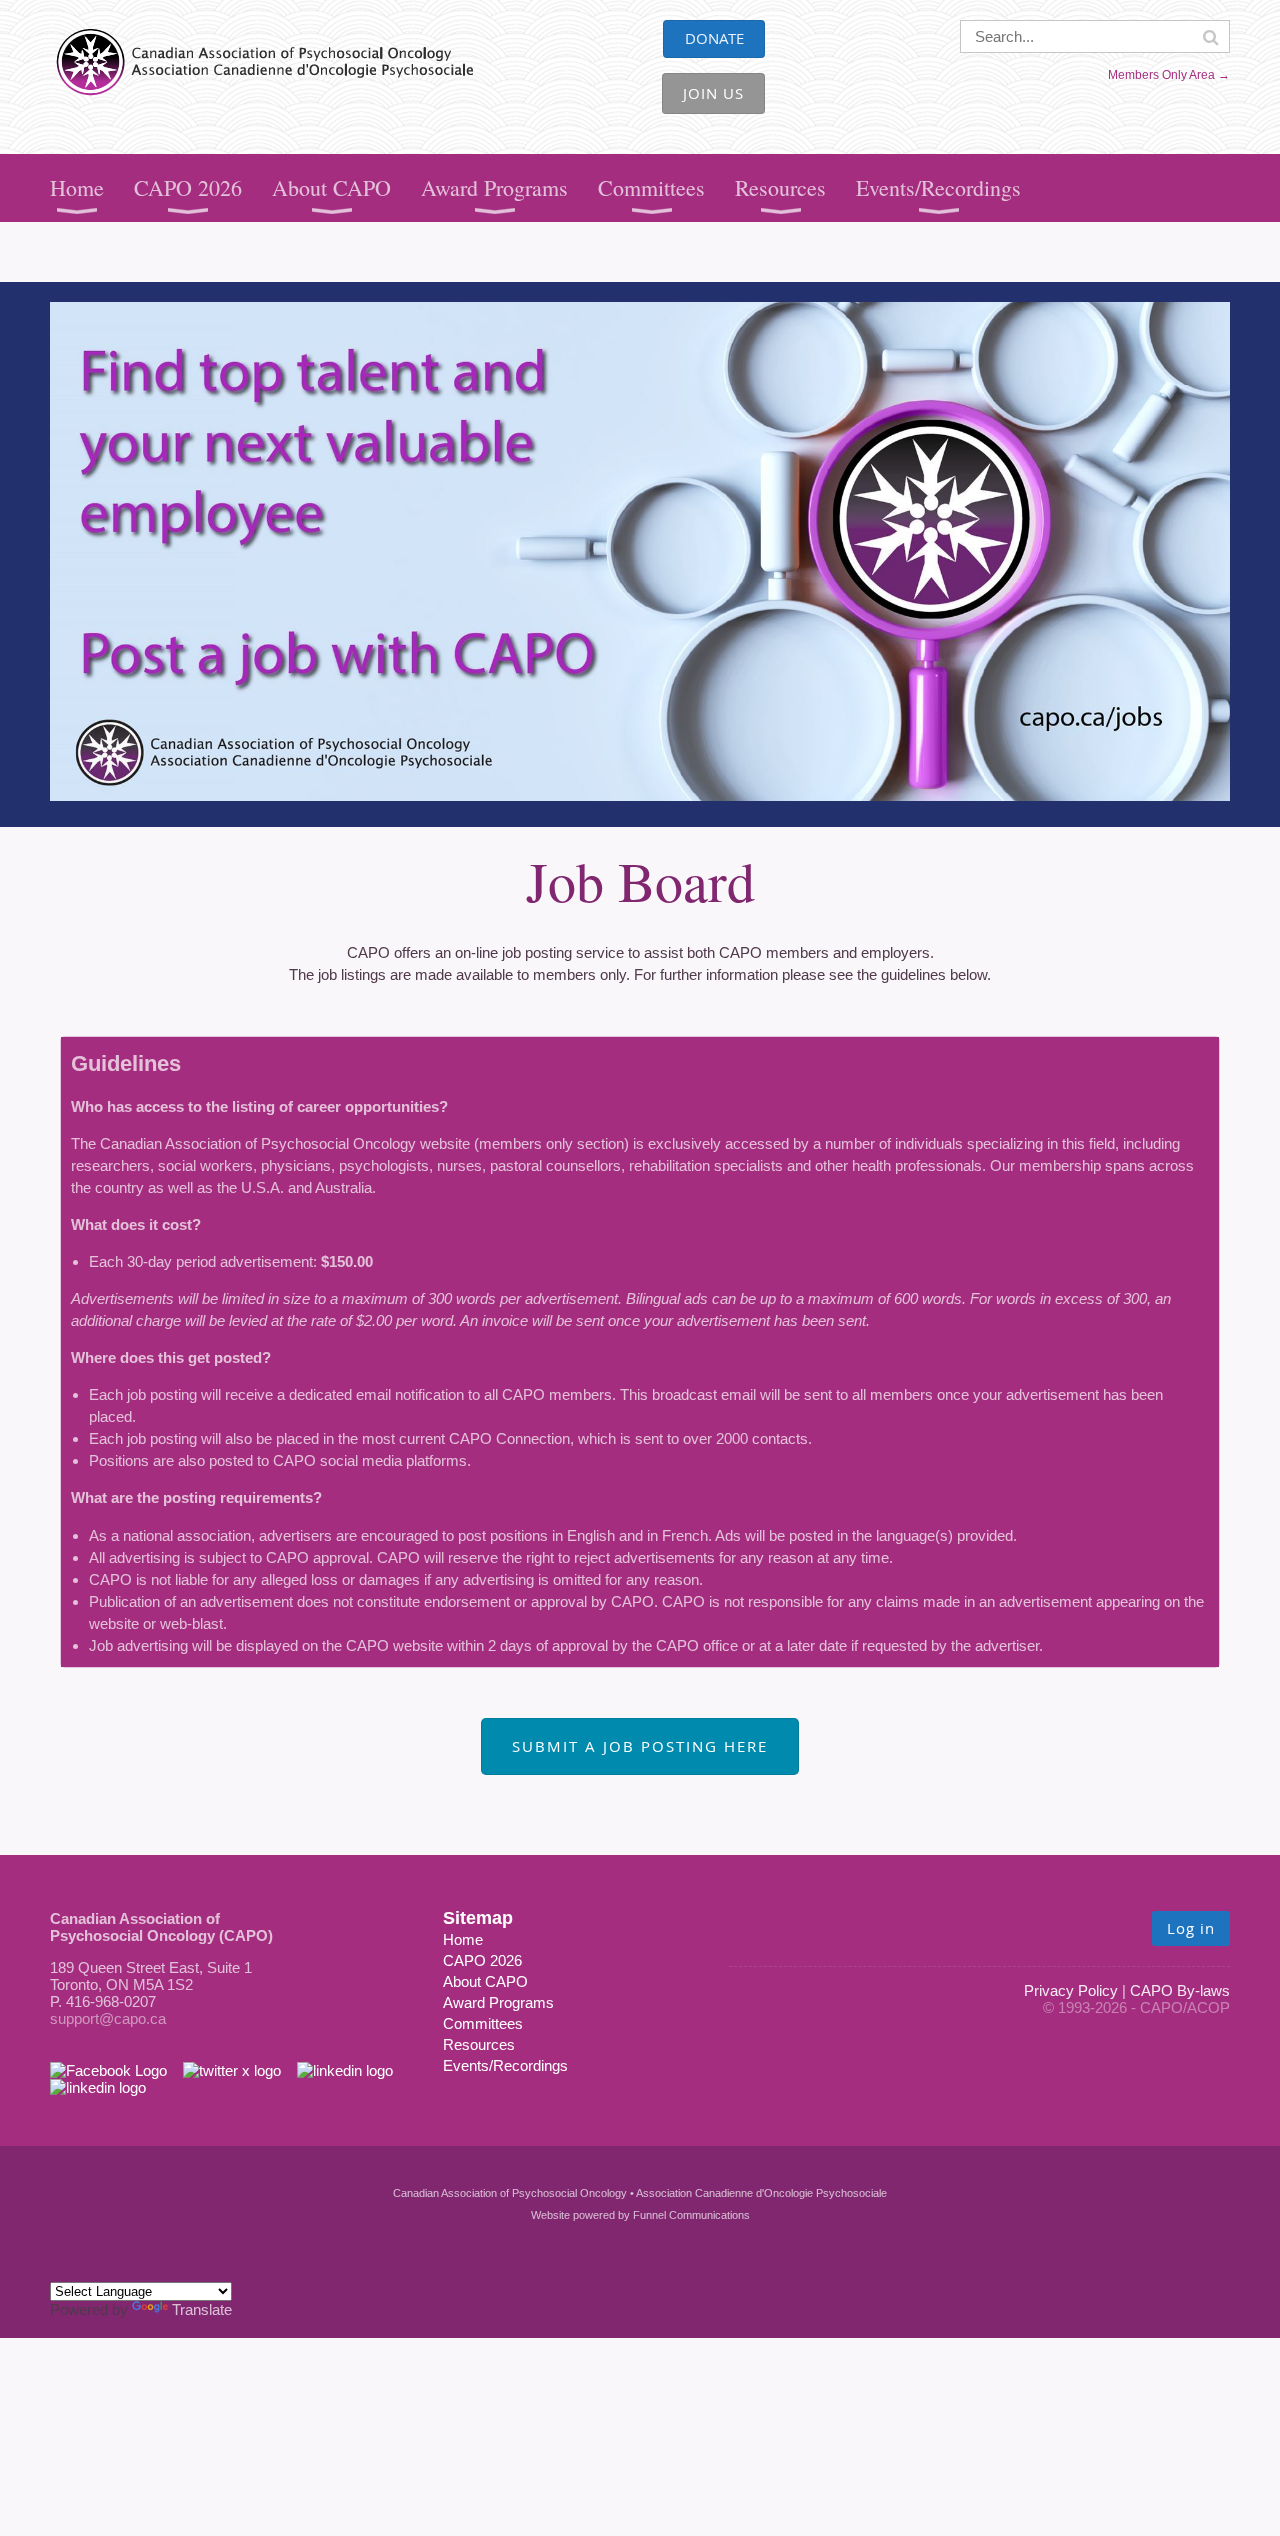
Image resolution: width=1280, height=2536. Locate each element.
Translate (202, 2309)
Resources (479, 2044)
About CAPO (485, 1981)
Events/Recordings (505, 2065)
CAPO (71, 30)
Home (463, 1939)
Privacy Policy (1071, 1990)
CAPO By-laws (1180, 1990)
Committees (483, 2023)
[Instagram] (98, 2087)
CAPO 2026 (482, 1960)
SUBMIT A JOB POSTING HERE (640, 1746)
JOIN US (713, 93)
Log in (1191, 1928)
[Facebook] (116, 2070)
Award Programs (498, 2002)
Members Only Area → (1169, 75)
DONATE (714, 38)
